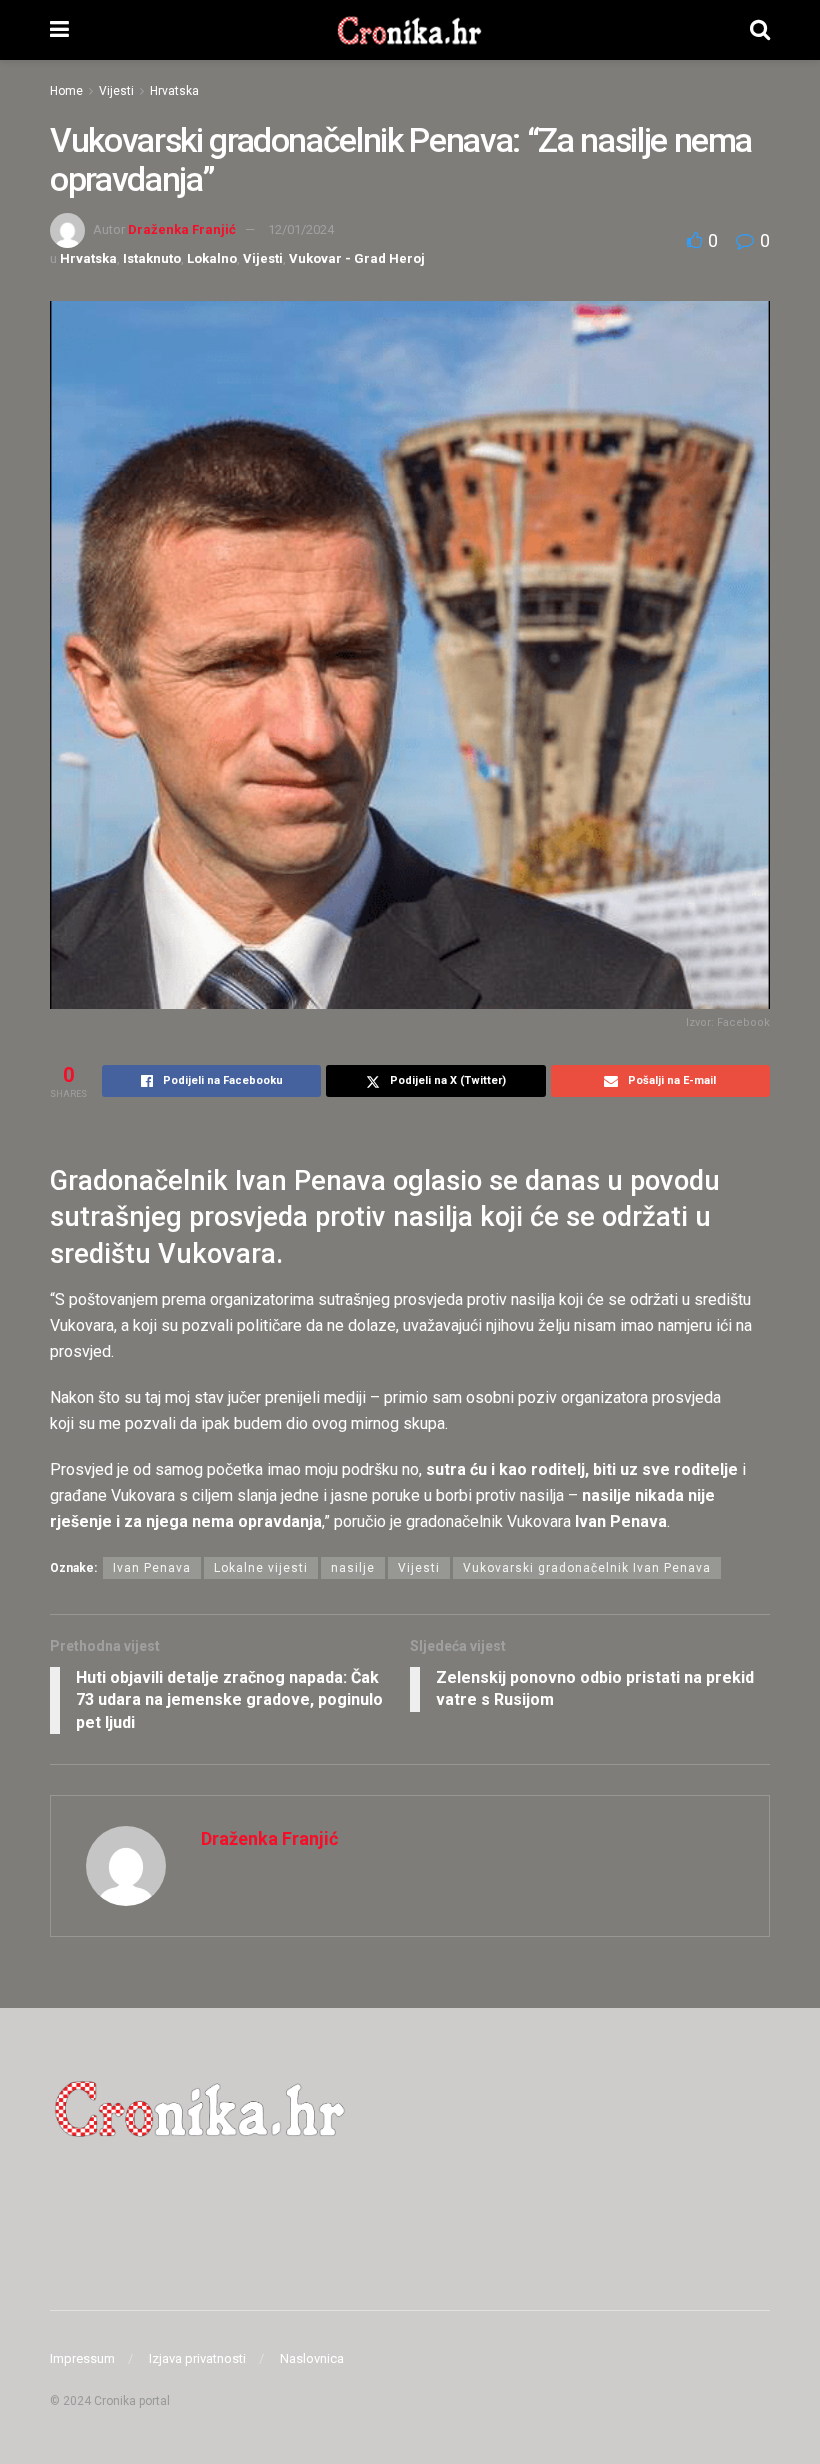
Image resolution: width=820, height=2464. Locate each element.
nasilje (353, 1568)
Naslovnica (312, 2358)
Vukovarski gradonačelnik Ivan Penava (587, 1568)
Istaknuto (152, 258)
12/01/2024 (301, 229)
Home (66, 91)
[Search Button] (760, 30)
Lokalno (212, 258)
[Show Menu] (59, 30)
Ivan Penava (152, 1568)
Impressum (82, 2358)
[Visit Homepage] (409, 30)
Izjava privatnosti (197, 2358)
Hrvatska (174, 91)
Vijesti (116, 91)
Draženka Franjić (182, 229)
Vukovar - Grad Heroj (357, 258)
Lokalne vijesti (261, 1568)
